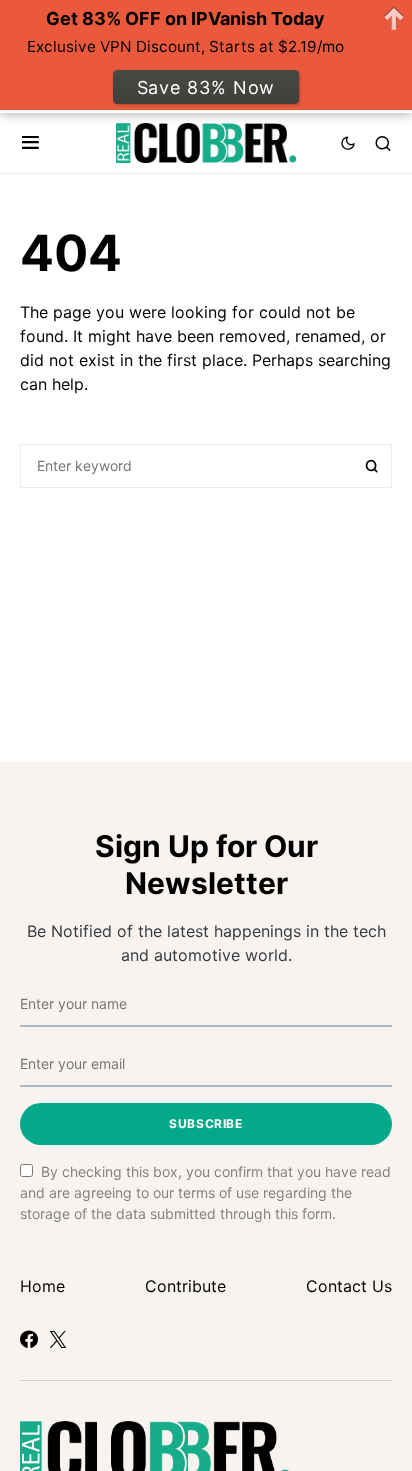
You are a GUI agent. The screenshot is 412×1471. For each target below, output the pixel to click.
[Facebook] (29, 1339)
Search (372, 466)
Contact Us (349, 1286)
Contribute (185, 1286)
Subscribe (205, 1123)
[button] (30, 143)
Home (42, 1286)
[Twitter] (58, 1339)
